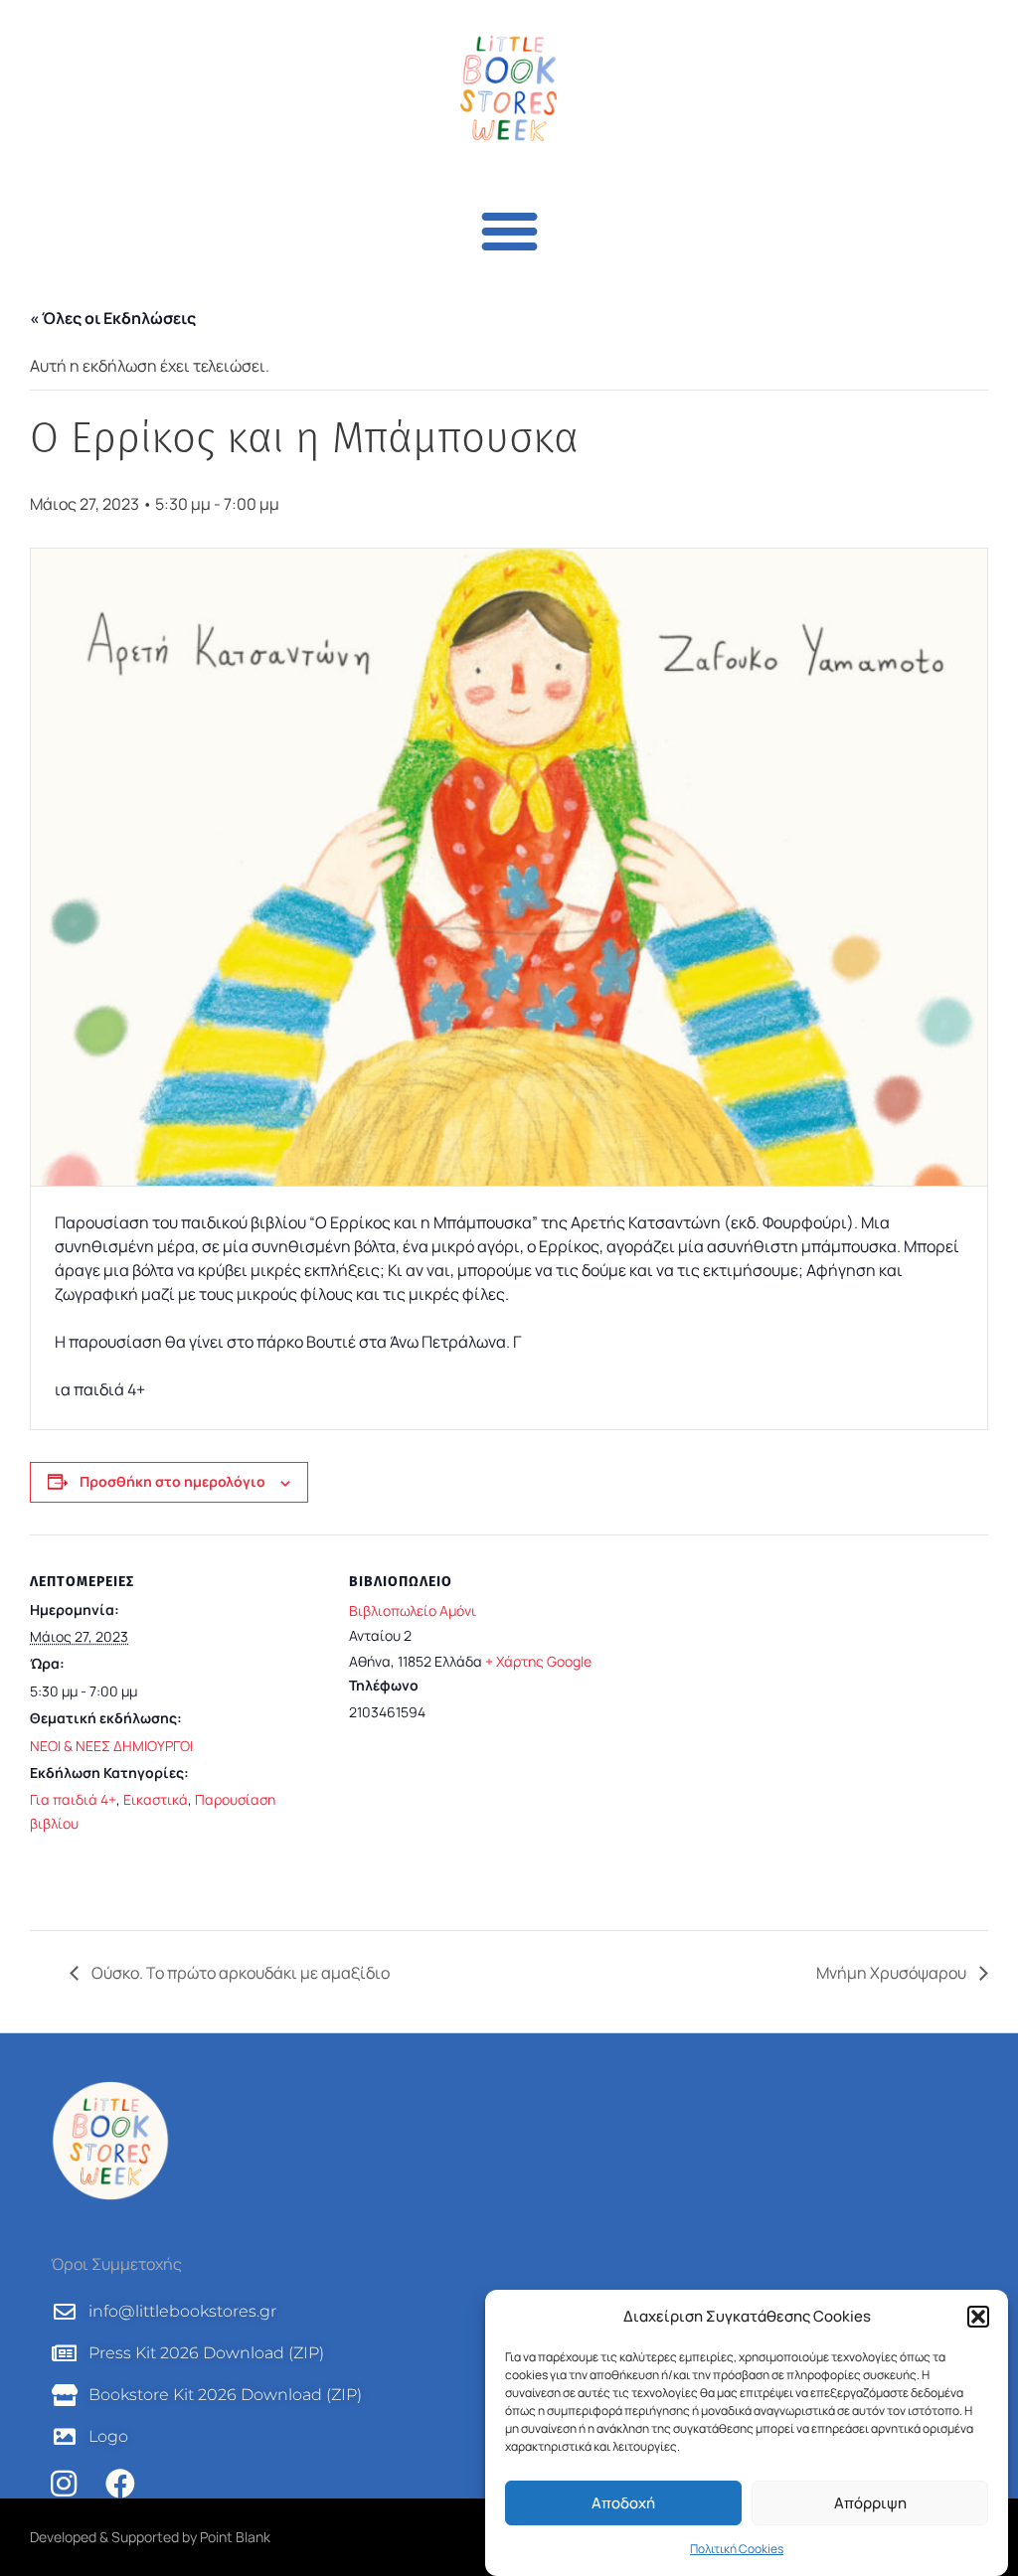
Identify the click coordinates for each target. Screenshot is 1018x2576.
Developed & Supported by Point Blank (150, 2537)
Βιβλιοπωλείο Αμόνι (413, 1610)
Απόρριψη (870, 2503)
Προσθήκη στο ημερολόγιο (172, 1481)
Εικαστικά (156, 1799)
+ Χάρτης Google (538, 1661)
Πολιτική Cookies (737, 2549)
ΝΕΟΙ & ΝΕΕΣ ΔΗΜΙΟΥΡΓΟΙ (111, 1746)
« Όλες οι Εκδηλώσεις (113, 318)
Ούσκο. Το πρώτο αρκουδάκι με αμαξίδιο (239, 1973)
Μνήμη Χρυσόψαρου (893, 1973)
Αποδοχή (623, 2503)
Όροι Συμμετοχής (116, 2264)
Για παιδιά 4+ (73, 1799)
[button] (978, 2317)
